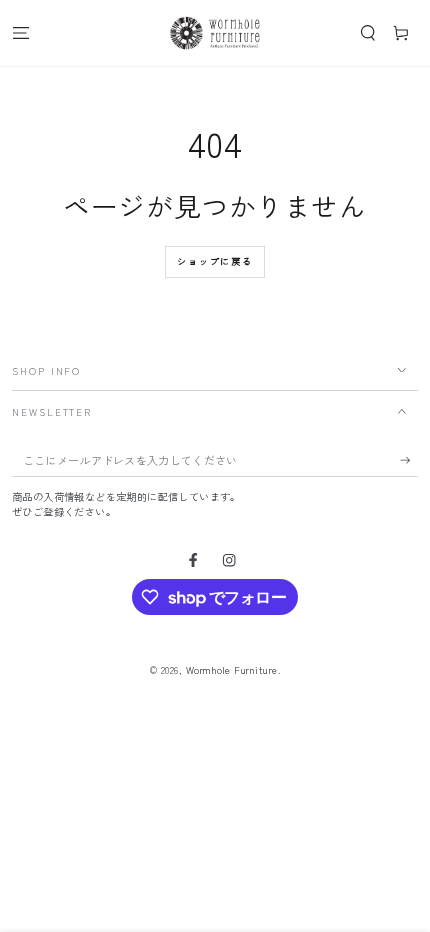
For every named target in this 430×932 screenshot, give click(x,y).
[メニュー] (21, 32)
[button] (368, 32)
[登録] (409, 460)
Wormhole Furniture (232, 670)
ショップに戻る (215, 261)
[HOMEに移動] (215, 33)
